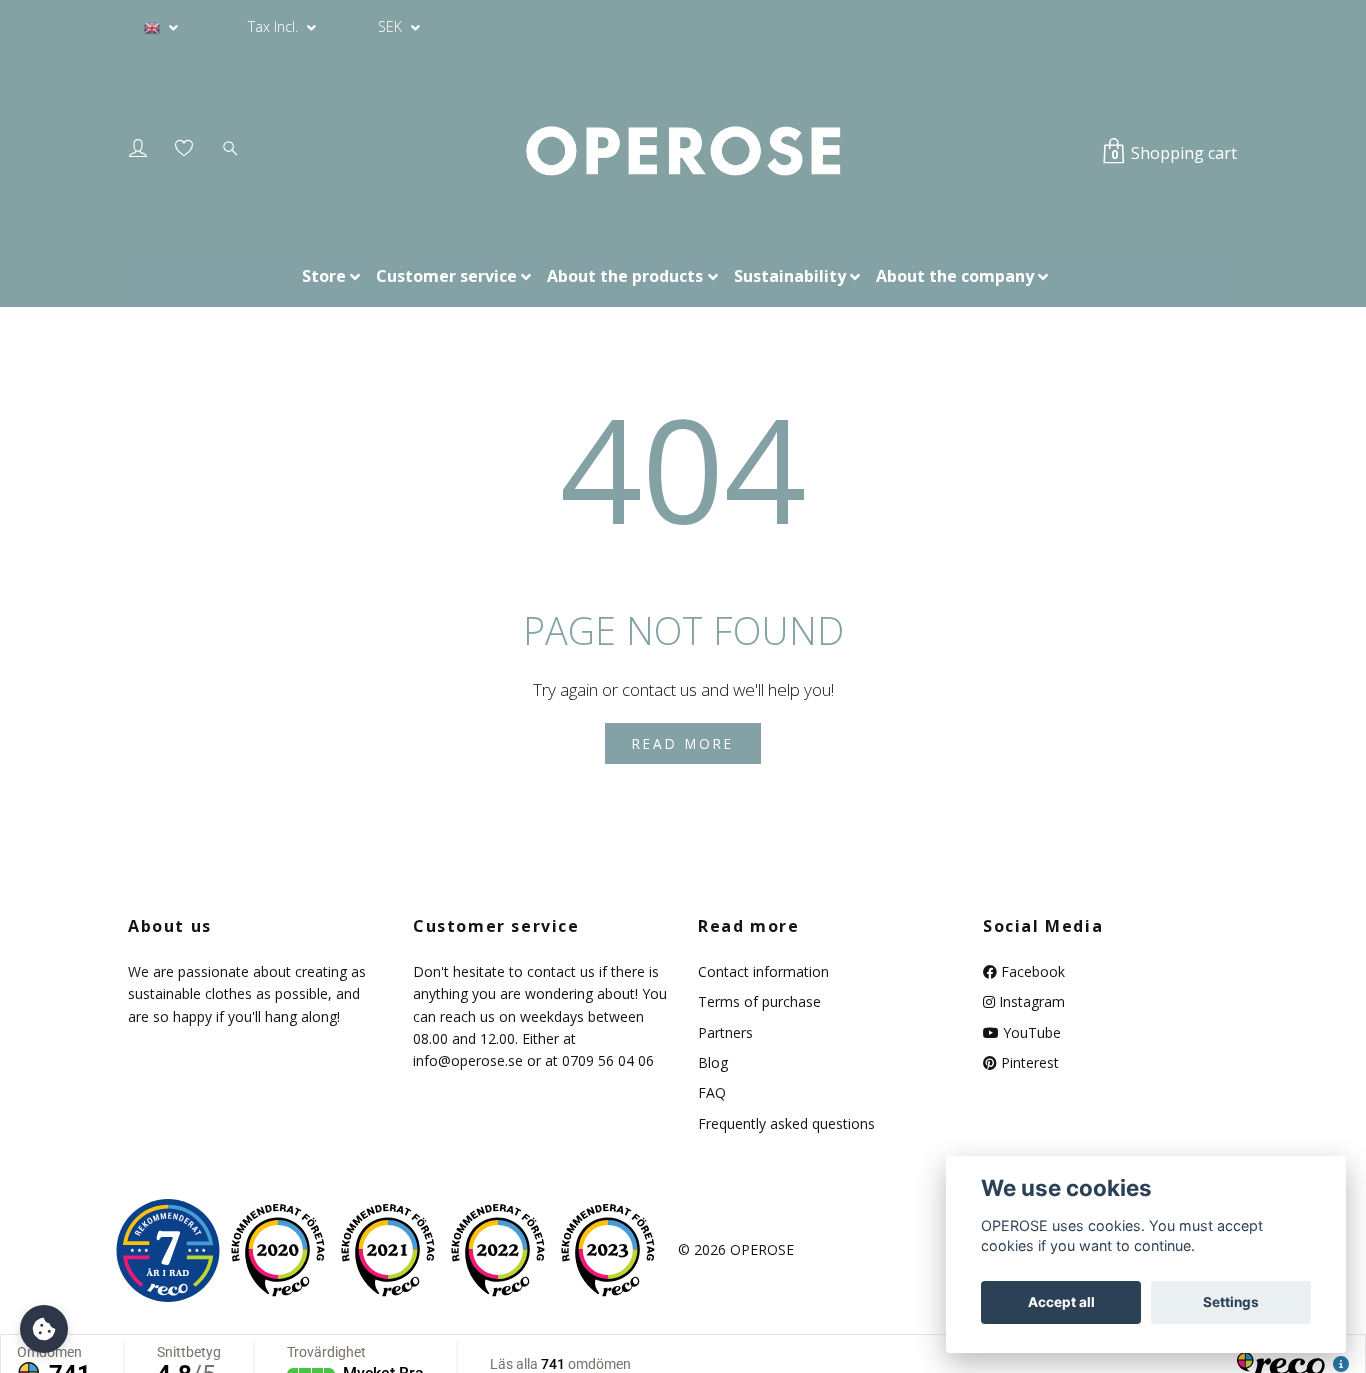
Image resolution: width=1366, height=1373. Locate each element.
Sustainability (790, 276)
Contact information (763, 971)
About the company (955, 276)
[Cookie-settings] (44, 1329)
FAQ (712, 1092)
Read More (683, 743)
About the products (625, 276)
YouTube (1030, 1032)
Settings (1231, 1302)
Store (324, 276)
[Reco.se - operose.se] (168, 1250)
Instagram (1030, 1001)
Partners (725, 1032)
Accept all (1061, 1302)
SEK (392, 26)
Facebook (1031, 971)
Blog (713, 1062)
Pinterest (1028, 1062)
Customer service (446, 276)
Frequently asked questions (786, 1123)
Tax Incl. (275, 26)
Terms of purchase (759, 1001)
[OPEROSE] (682, 152)
